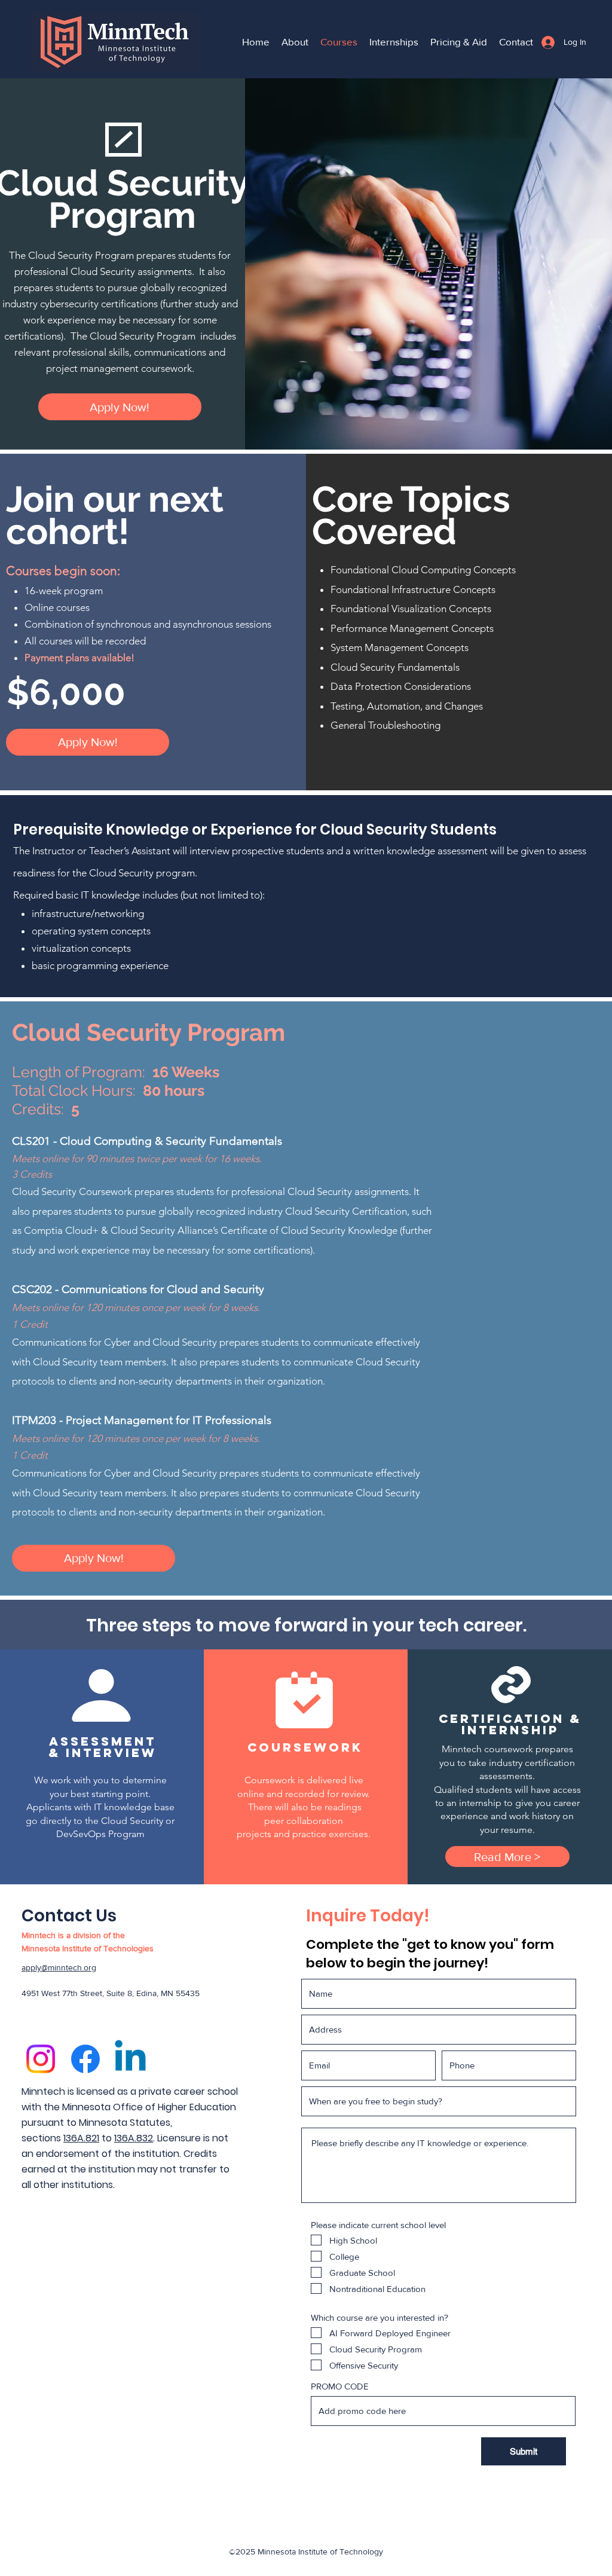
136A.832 (134, 2138)
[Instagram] (41, 2059)
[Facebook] (85, 2059)
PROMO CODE (340, 2386)
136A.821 (81, 2138)
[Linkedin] (130, 2059)
